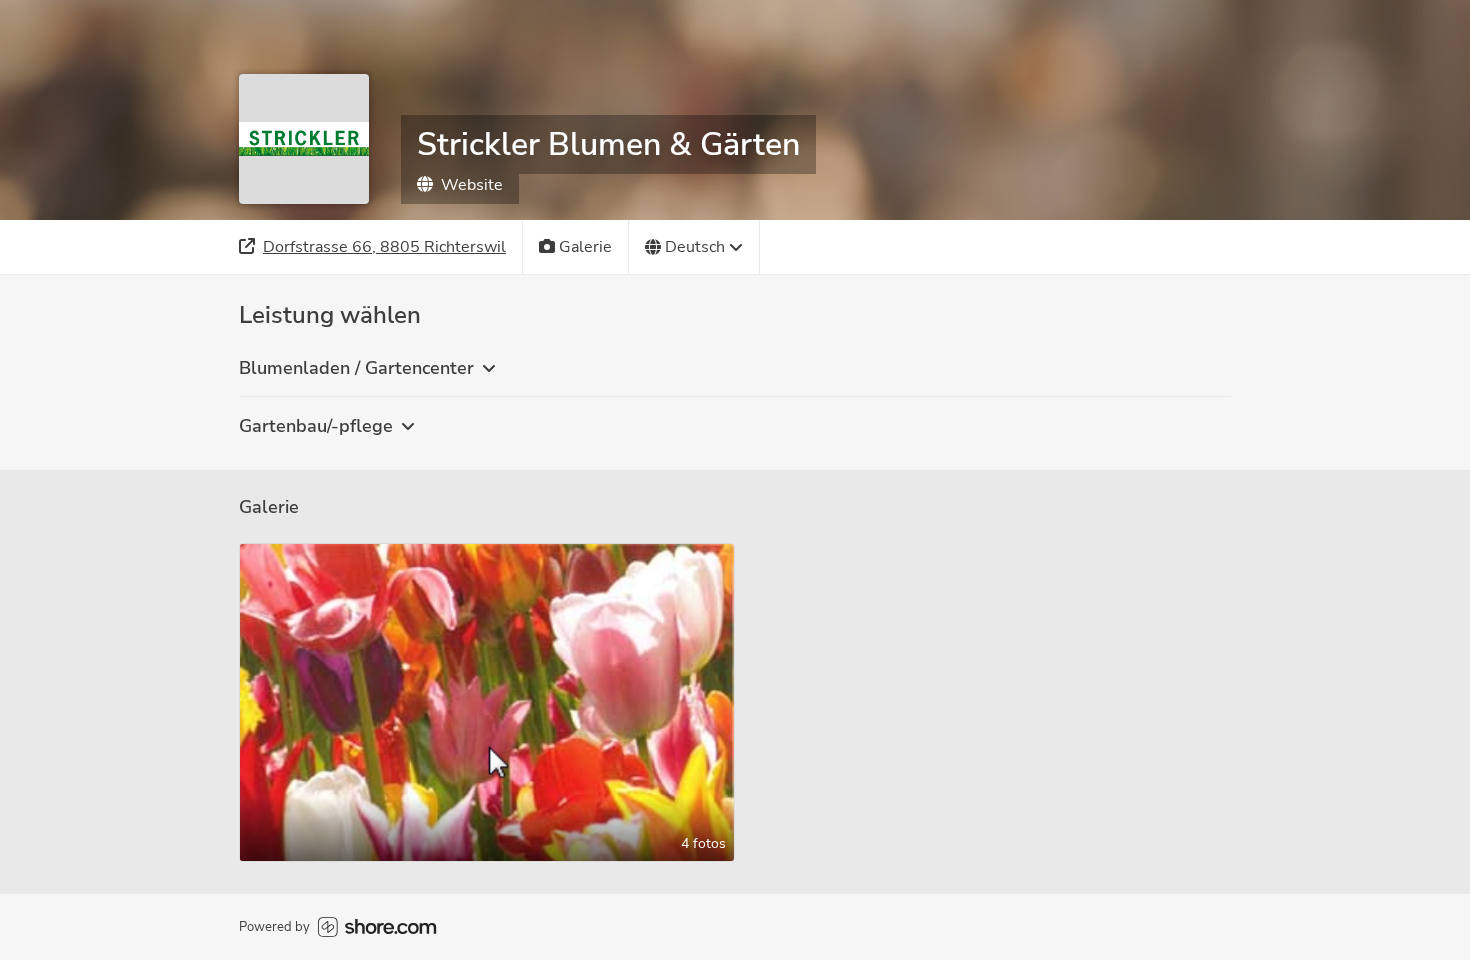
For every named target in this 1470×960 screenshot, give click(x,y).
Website (472, 185)
